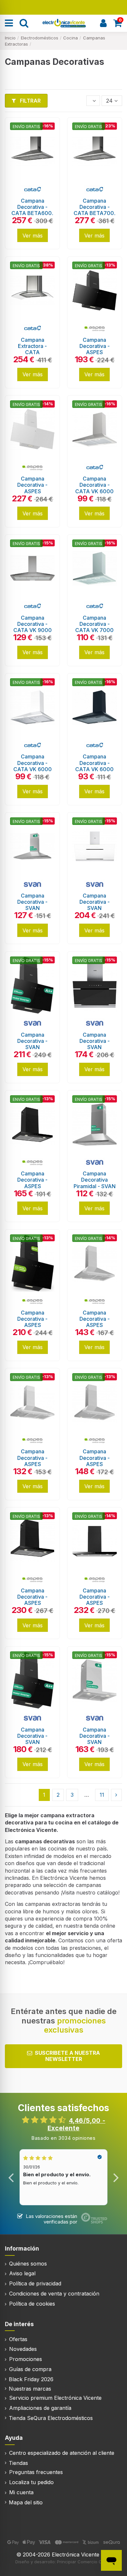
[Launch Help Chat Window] (111, 2560)
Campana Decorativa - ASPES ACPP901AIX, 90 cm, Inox (33, 1464)
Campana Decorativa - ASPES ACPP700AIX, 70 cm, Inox (94, 1464)
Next (116, 2177)
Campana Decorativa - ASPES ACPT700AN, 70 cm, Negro (32, 1603)
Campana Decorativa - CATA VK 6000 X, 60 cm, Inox (94, 488)
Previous (11, 2177)
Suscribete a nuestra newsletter (67, 2056)
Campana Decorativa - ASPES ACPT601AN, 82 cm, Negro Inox (33, 1186)
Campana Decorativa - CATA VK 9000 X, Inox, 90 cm (33, 627)
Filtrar (30, 101)
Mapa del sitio (26, 2502)
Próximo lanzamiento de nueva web (64, 7)
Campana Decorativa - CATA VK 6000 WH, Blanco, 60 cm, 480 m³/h (33, 769)
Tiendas (18, 2463)
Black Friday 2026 (31, 2379)
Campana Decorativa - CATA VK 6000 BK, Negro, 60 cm (94, 769)
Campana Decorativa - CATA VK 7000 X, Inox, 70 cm (94, 627)
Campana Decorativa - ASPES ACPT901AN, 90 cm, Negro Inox (94, 1603)
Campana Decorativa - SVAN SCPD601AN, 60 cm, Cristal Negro (94, 1047)
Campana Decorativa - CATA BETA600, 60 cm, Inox (32, 210)
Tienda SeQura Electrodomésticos (51, 2418)
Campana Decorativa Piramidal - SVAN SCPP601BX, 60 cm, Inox (95, 1186)
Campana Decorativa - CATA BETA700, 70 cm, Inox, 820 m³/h (95, 213)
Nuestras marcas (30, 2389)
